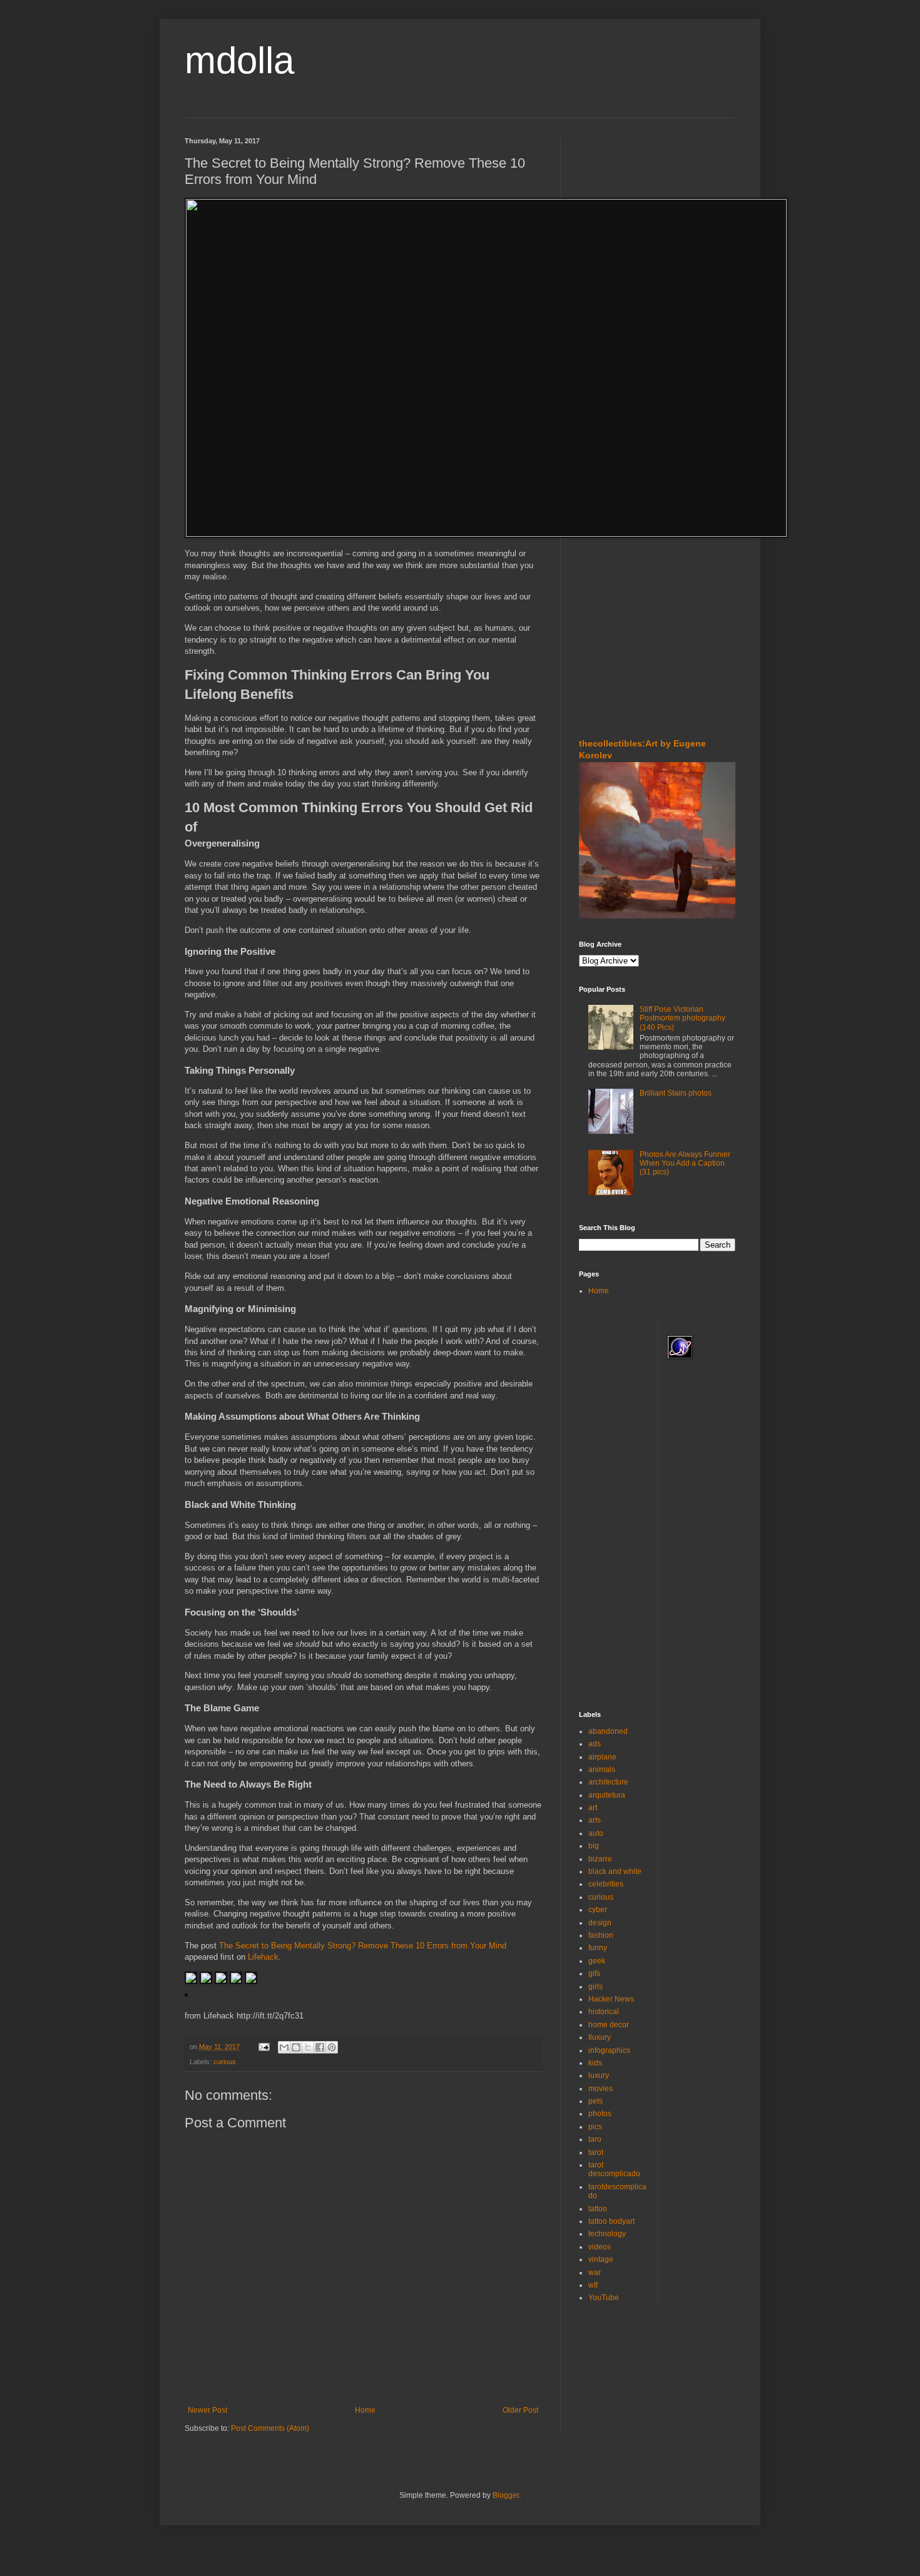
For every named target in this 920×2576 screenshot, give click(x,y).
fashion (601, 1935)
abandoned (608, 1731)
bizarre (600, 1859)
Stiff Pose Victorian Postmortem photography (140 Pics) (682, 1018)
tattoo (598, 2209)
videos (600, 2247)
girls (595, 1987)
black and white (615, 1871)
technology (607, 2234)
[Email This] (284, 2047)
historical (604, 2012)
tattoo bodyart (611, 2221)
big (594, 1846)
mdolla (239, 60)
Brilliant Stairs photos (676, 1093)
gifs (594, 1973)
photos (600, 2114)
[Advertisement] (616, 212)
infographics (609, 2050)
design (600, 1923)
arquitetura (607, 1795)
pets (595, 2101)
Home (365, 2410)
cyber (598, 1910)
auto (596, 1833)
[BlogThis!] (296, 2047)
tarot (596, 2152)
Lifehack (263, 1957)
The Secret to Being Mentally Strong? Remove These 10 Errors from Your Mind (363, 1946)
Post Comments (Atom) (270, 2428)
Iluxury (600, 2037)
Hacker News (611, 1999)
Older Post (520, 2410)
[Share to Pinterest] (332, 2047)
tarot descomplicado (614, 2169)
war (595, 2273)
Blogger (506, 2495)
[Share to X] (308, 2047)
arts (595, 1820)
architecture (608, 1782)
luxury (599, 2075)
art (593, 1808)
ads (595, 1744)
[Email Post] (263, 2047)
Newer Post (207, 2410)
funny (598, 1948)
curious (225, 2062)
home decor (609, 2025)
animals (602, 1769)
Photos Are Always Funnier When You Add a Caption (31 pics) (685, 1163)
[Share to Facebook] (320, 2047)
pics (595, 2127)
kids (595, 2063)
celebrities (606, 1884)
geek (597, 1961)
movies (601, 2089)
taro (595, 2139)
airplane (602, 1757)
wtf (593, 2285)
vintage (601, 2259)
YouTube (604, 2298)
